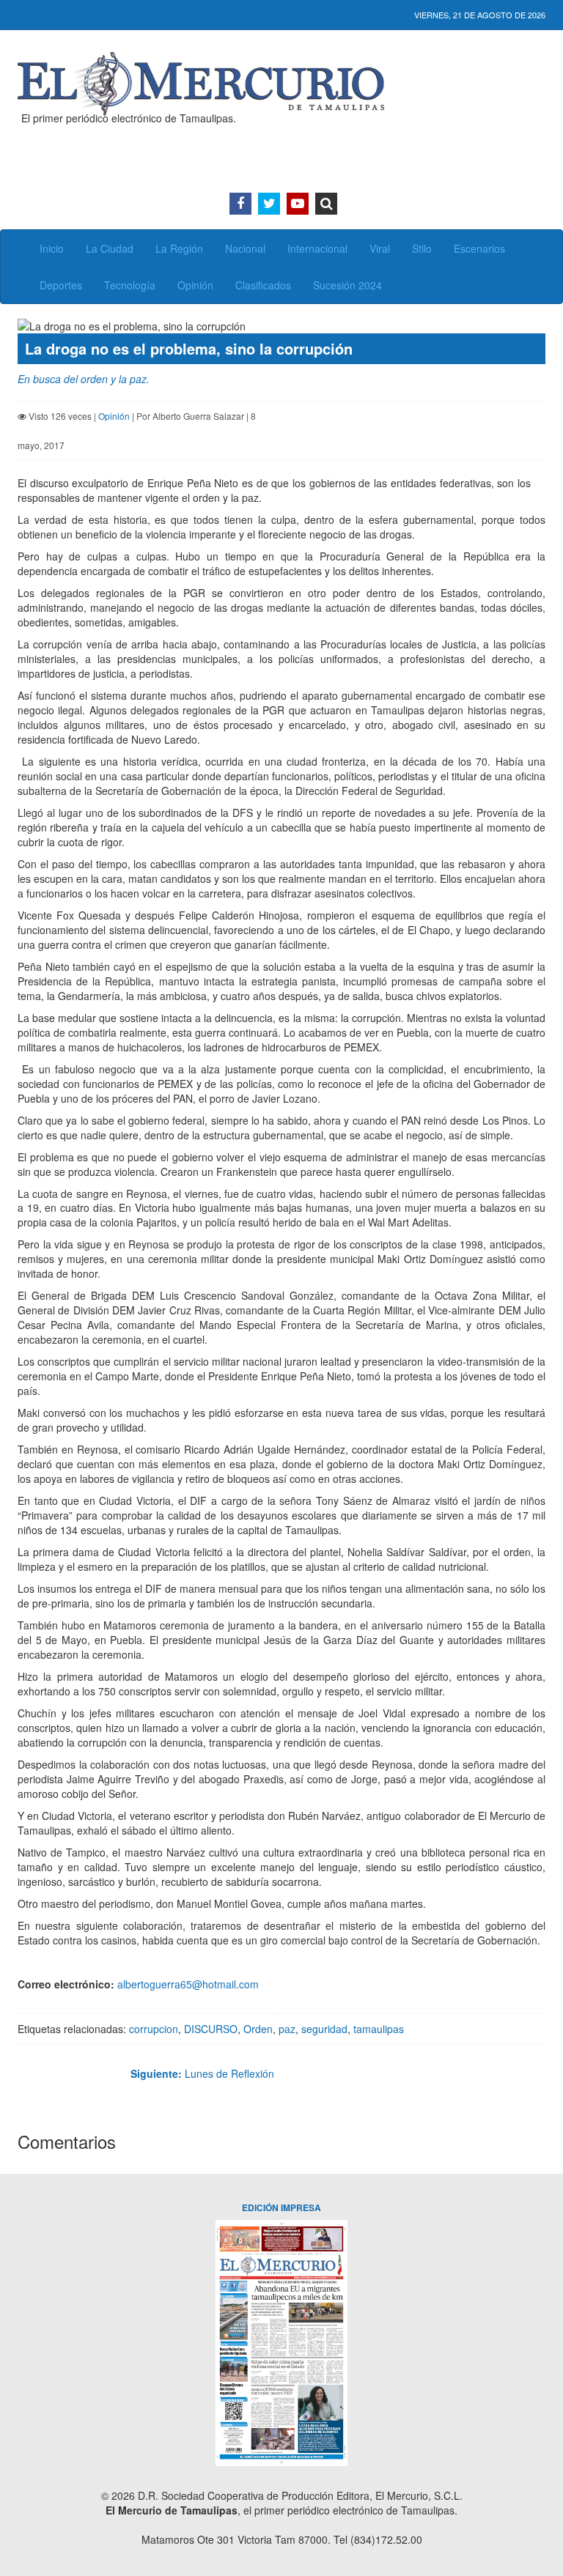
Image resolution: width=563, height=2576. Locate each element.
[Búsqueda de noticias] (326, 204)
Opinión (195, 285)
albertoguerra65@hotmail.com (188, 1984)
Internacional (317, 248)
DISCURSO (211, 2029)
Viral (380, 248)
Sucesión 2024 (347, 285)
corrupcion (154, 2029)
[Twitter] (269, 204)
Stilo (422, 248)
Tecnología (130, 285)
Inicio (52, 248)
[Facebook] (240, 204)
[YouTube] (298, 204)
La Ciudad (110, 248)
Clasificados (263, 285)
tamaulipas (379, 2029)
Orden (258, 2029)
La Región (179, 248)
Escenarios (479, 248)
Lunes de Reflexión (202, 2073)
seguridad (324, 2029)
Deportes (61, 285)
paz (287, 2029)
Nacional (245, 248)
